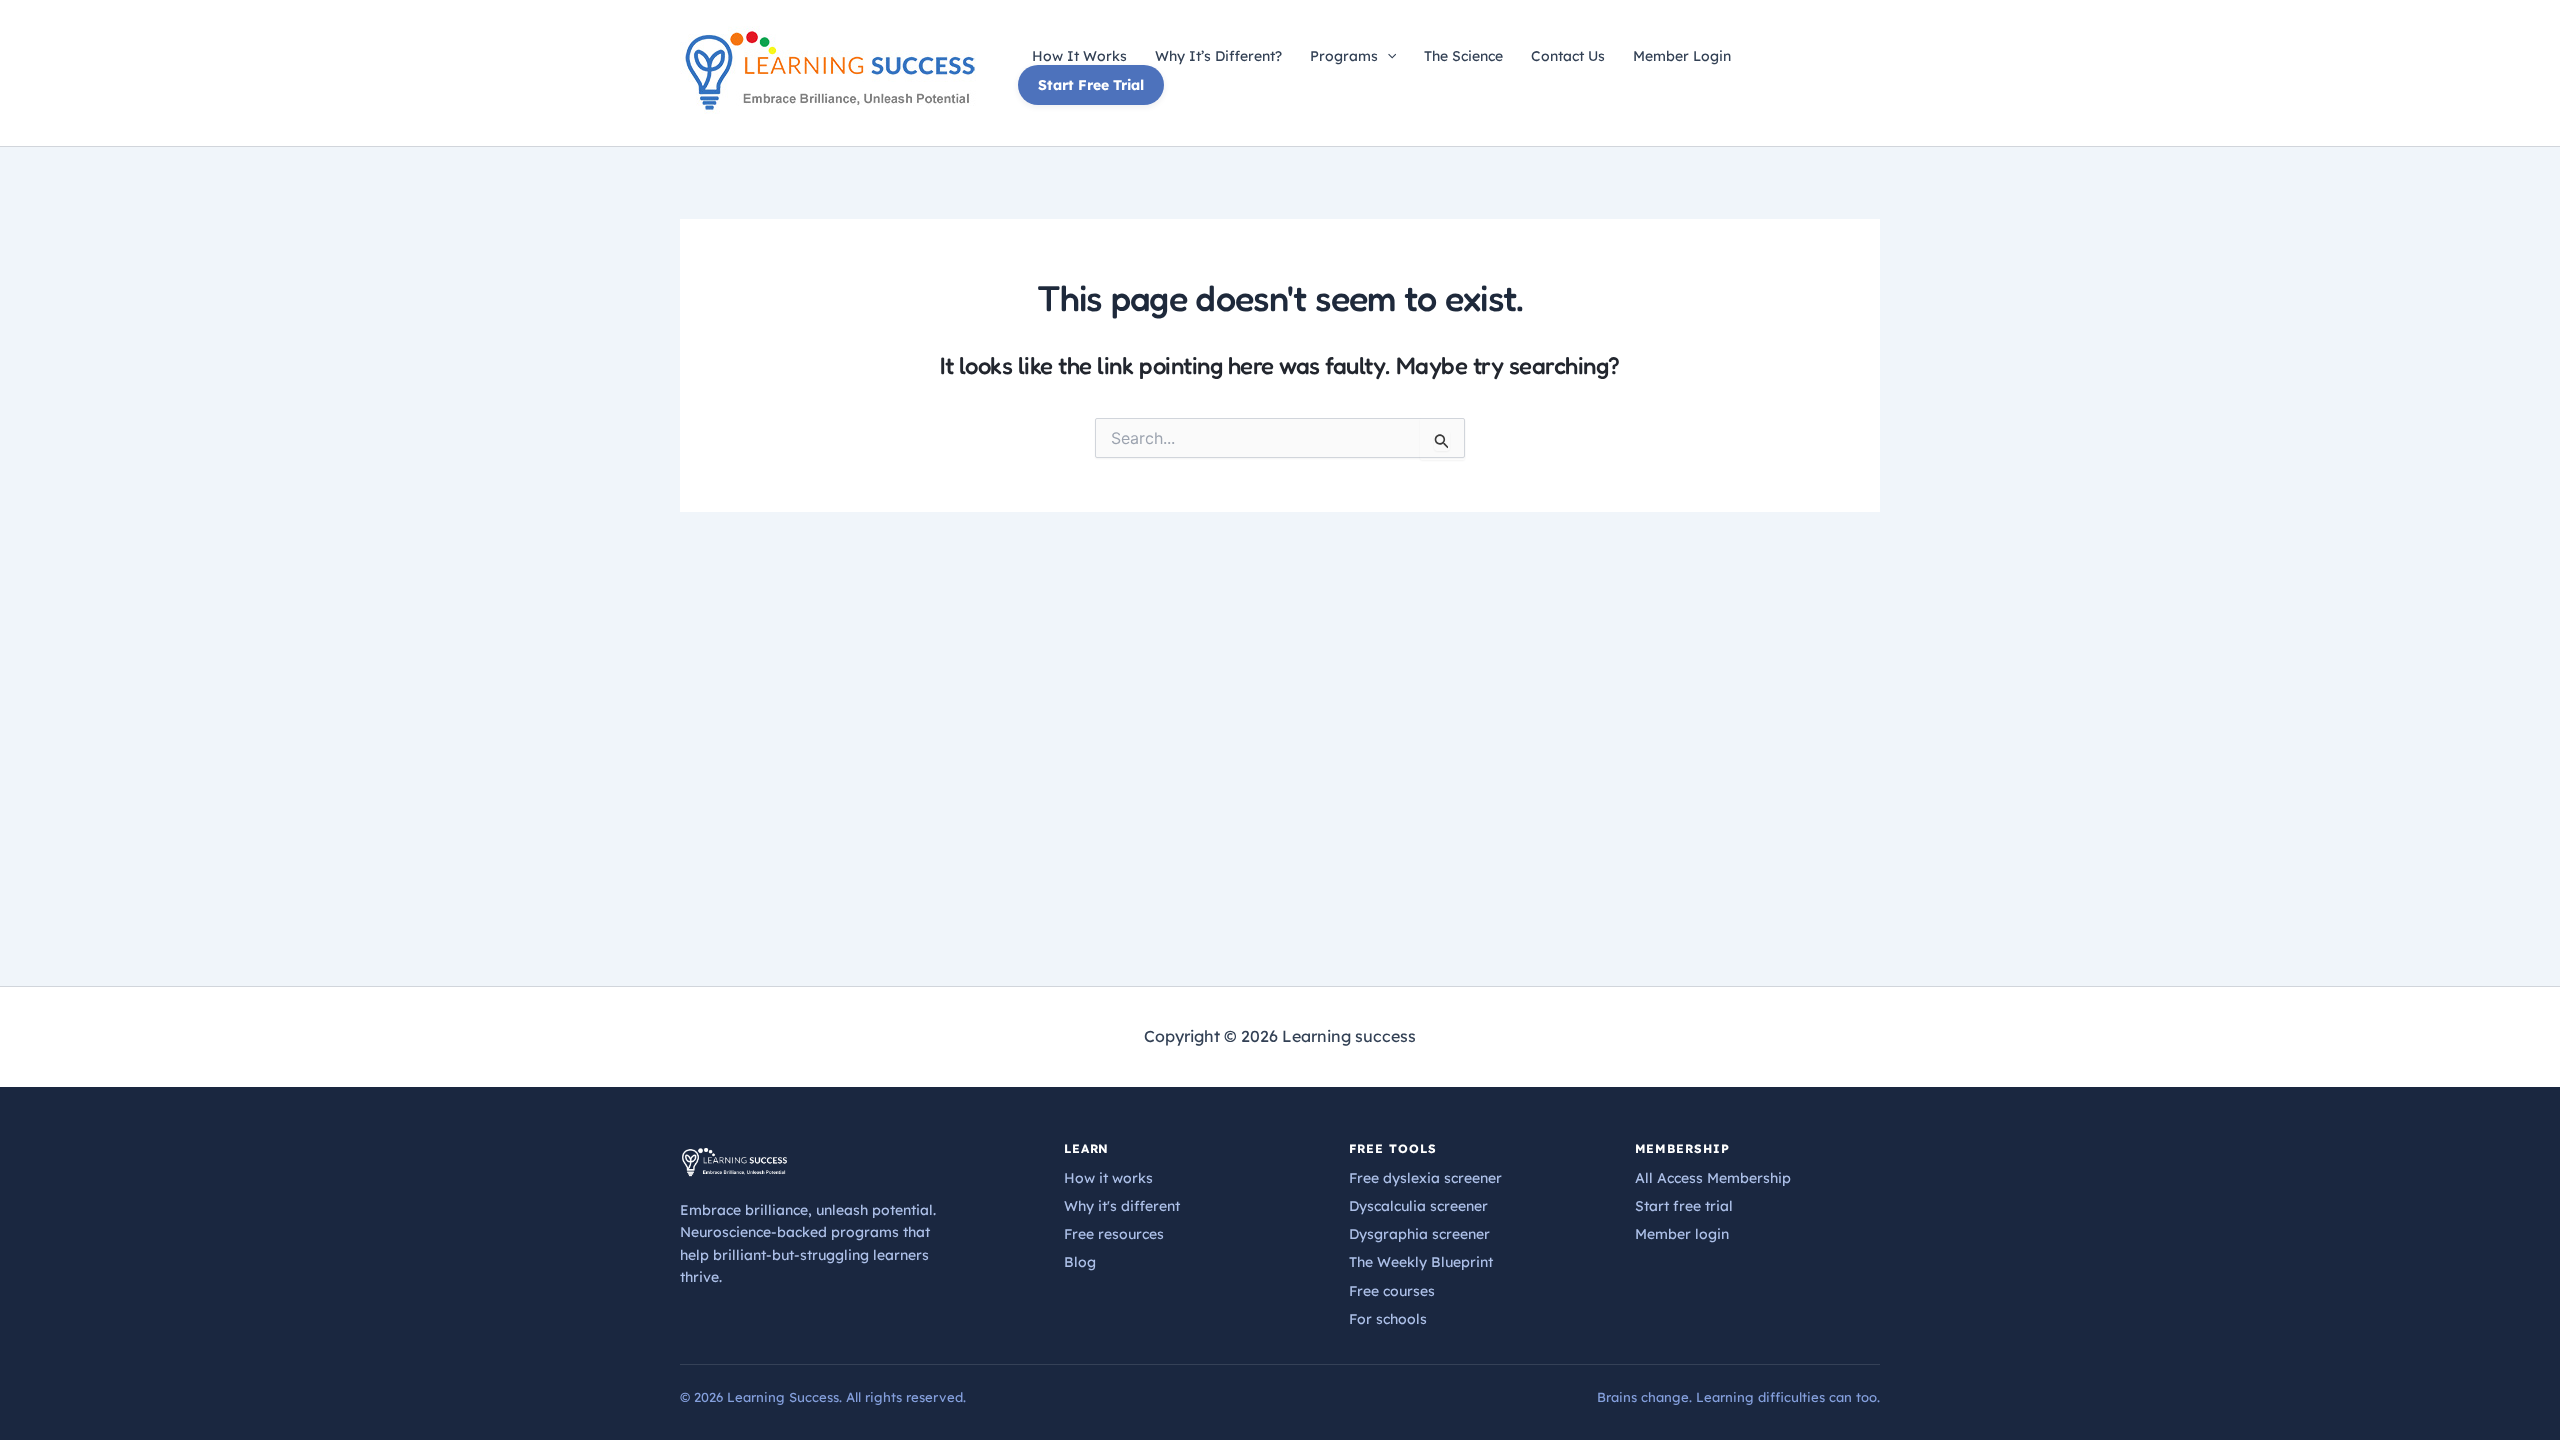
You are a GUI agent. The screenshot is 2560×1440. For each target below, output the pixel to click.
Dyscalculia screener (1418, 1206)
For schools (1388, 1319)
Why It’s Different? (1218, 56)
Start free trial (1684, 1206)
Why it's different (1122, 1206)
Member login (1682, 1234)
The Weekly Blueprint (1421, 1262)
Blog (1080, 1262)
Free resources (1114, 1234)
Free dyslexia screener (1425, 1178)
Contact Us (1568, 56)
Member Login (1682, 56)
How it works (1108, 1178)
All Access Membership (1713, 1178)
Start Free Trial (1091, 85)
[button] (1387, 56)
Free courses (1392, 1291)
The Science (1463, 56)
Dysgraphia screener (1419, 1234)
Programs (1344, 56)
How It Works (1079, 56)
